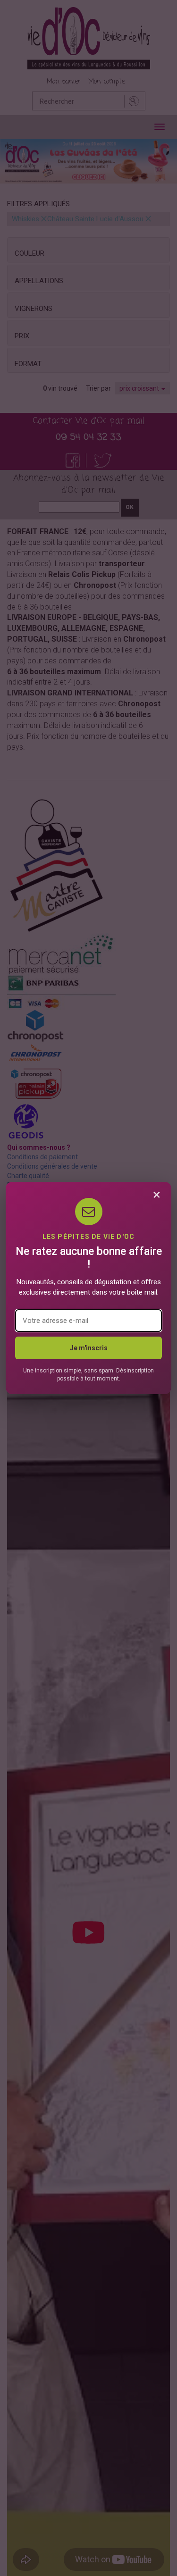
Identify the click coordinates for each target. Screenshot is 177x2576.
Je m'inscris (89, 1348)
